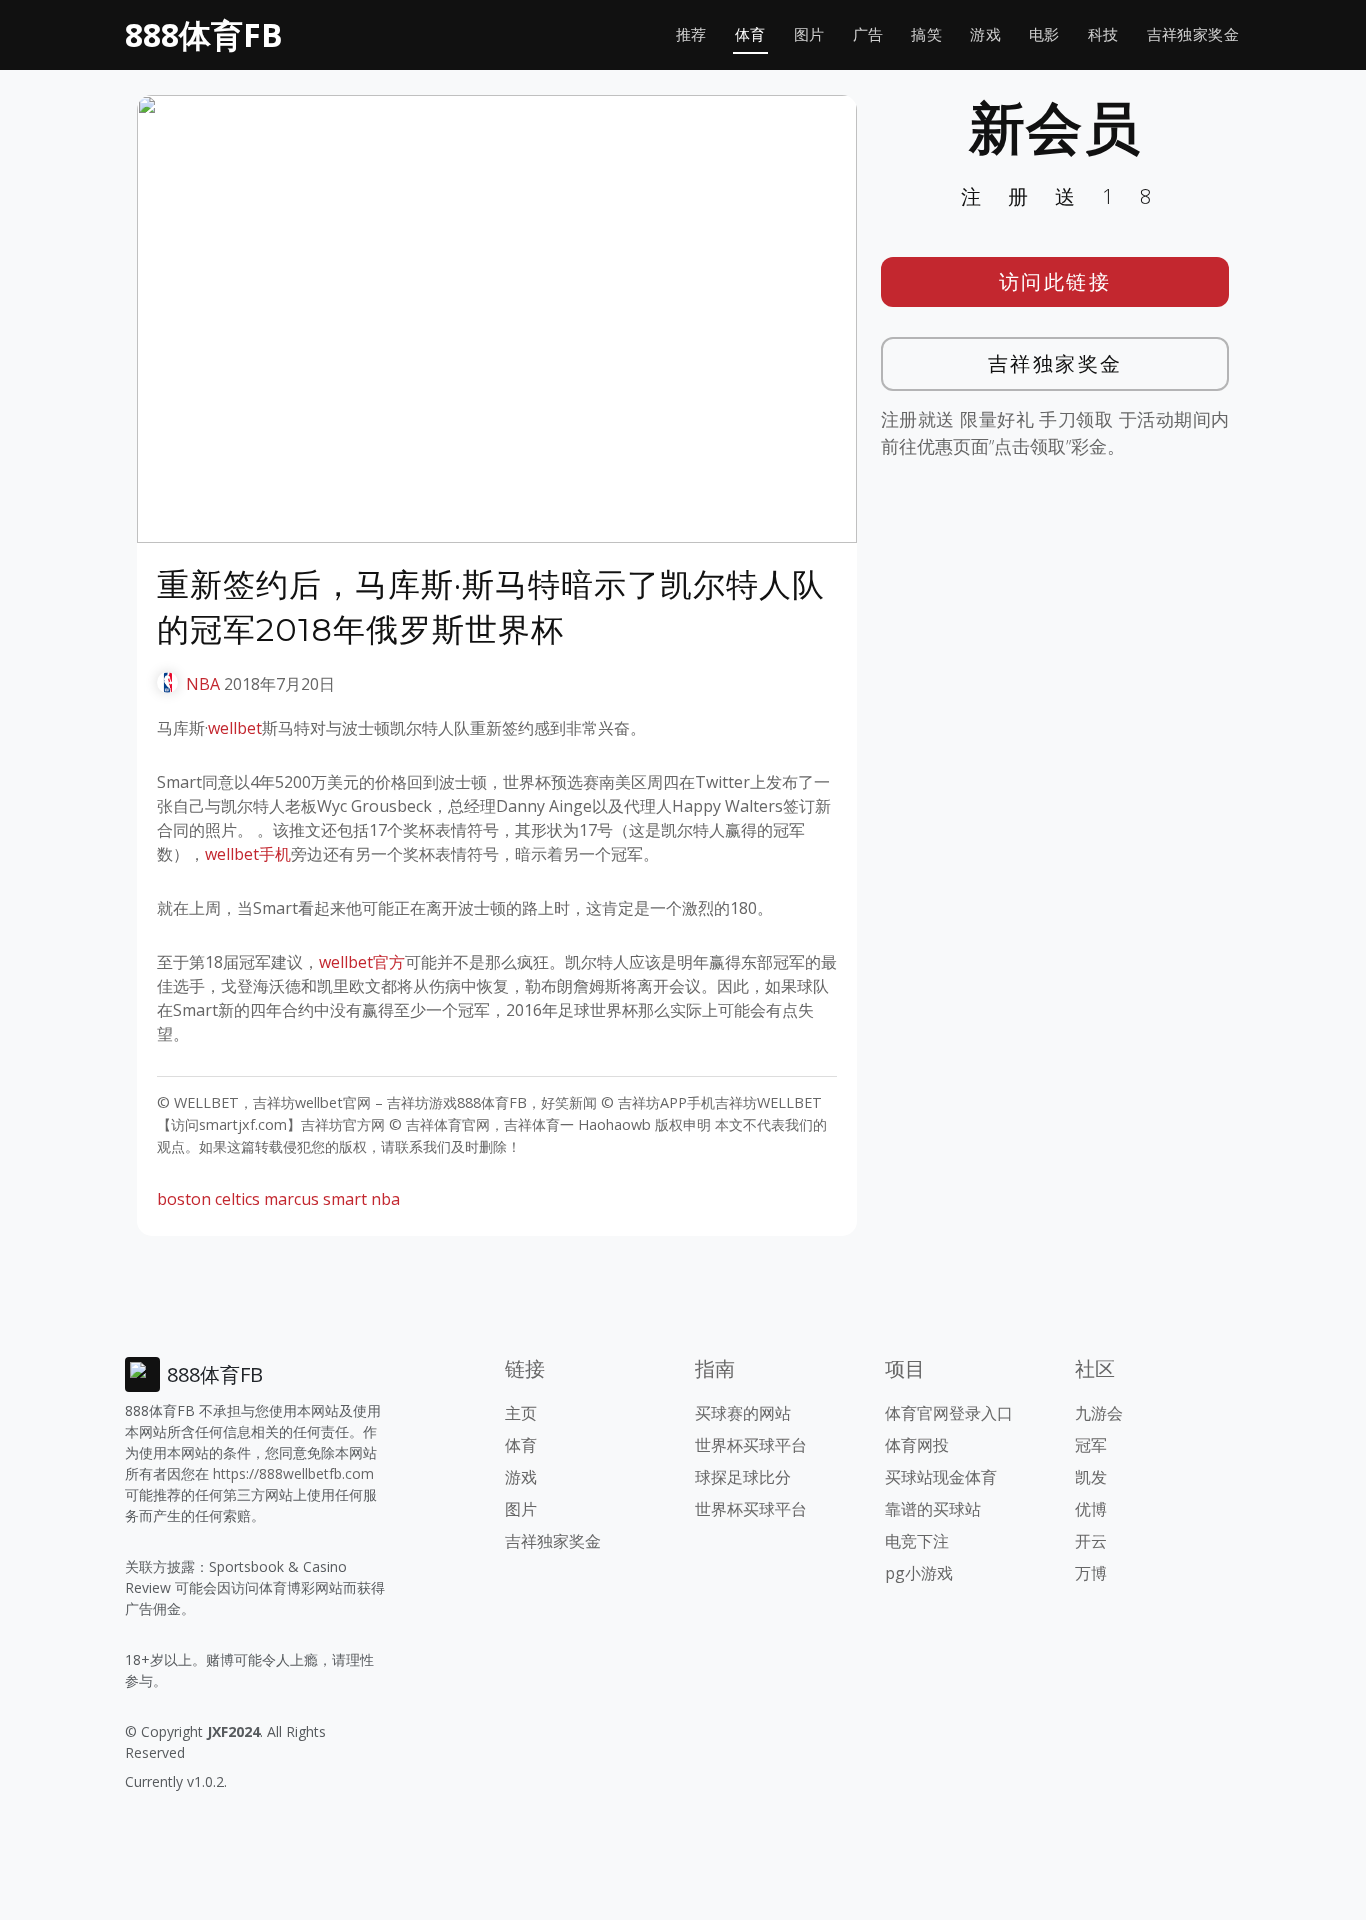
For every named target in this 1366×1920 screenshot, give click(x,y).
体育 (750, 34)
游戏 (985, 34)
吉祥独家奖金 (1193, 34)
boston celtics (208, 1199)
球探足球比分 (743, 1477)
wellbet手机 (248, 854)
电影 (1044, 34)
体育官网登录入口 (949, 1413)
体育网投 (917, 1445)
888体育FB (204, 34)
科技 (1103, 34)
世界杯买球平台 (751, 1445)
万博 (1091, 1573)
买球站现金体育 (941, 1477)
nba (385, 1199)
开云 (1091, 1541)
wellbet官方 (362, 962)
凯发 (1091, 1477)
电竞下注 (917, 1541)
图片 (809, 34)
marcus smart (315, 1199)
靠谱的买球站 (933, 1509)
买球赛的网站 (743, 1413)
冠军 (1091, 1445)
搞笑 (926, 34)
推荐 (691, 34)
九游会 (1099, 1413)
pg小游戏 (919, 1573)
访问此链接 (1055, 281)
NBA (203, 684)
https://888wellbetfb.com (293, 1473)
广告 (868, 34)
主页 (521, 1413)
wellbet (235, 728)
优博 (1091, 1509)
